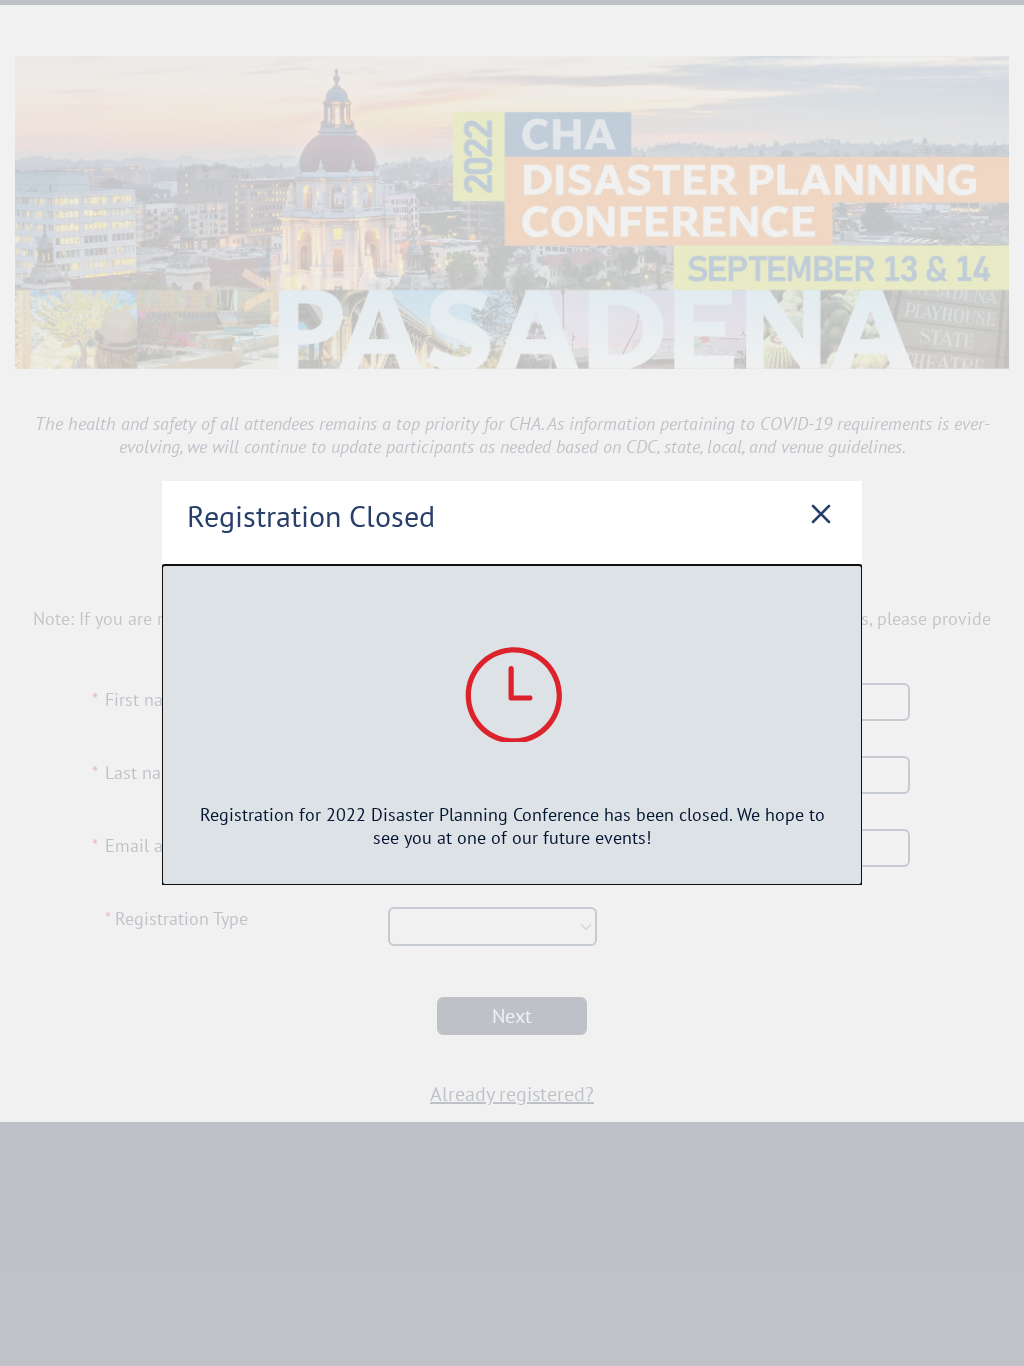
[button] (821, 516)
